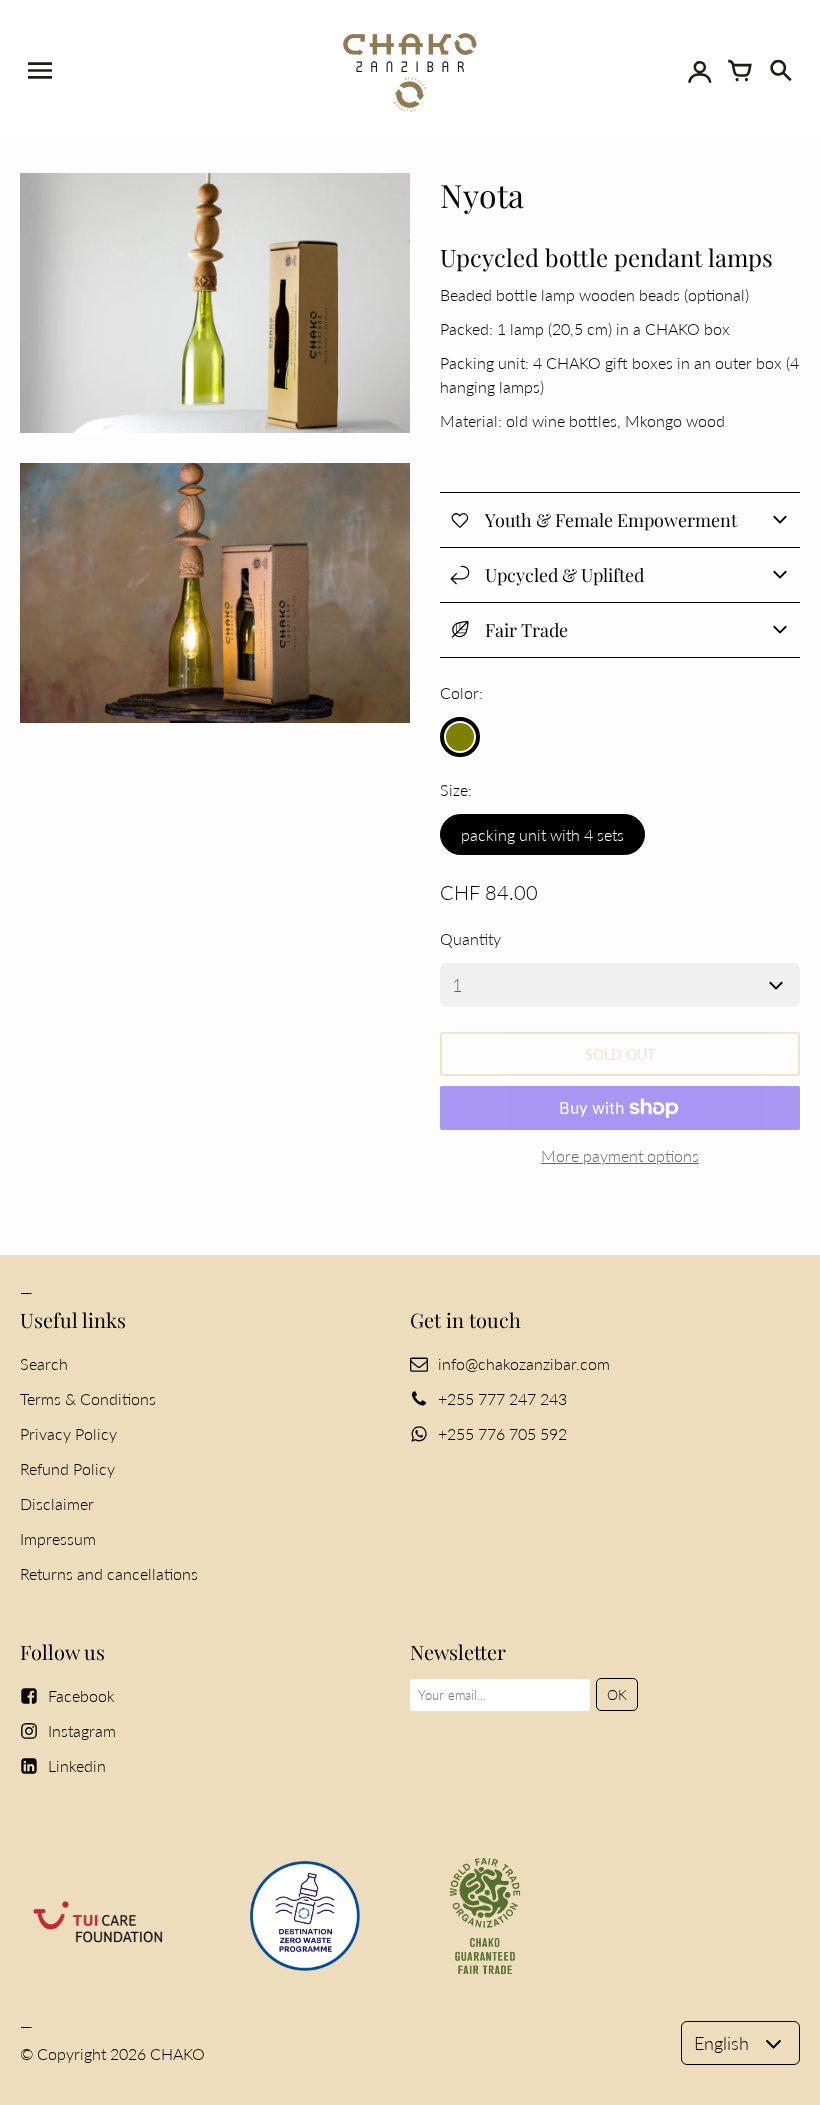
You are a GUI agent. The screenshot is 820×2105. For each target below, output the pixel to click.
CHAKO (177, 2053)
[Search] (780, 71)
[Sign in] (700, 71)
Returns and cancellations (109, 1573)
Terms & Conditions (88, 1398)
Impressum (58, 1538)
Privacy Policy (68, 1433)
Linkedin (77, 1765)
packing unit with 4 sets (542, 834)
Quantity (470, 938)
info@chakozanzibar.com (524, 1363)
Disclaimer (57, 1503)
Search (44, 1363)
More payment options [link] (620, 1155)
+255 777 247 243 (502, 1398)
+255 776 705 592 (502, 1433)
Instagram (82, 1730)
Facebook (81, 1695)
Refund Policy (67, 1468)
